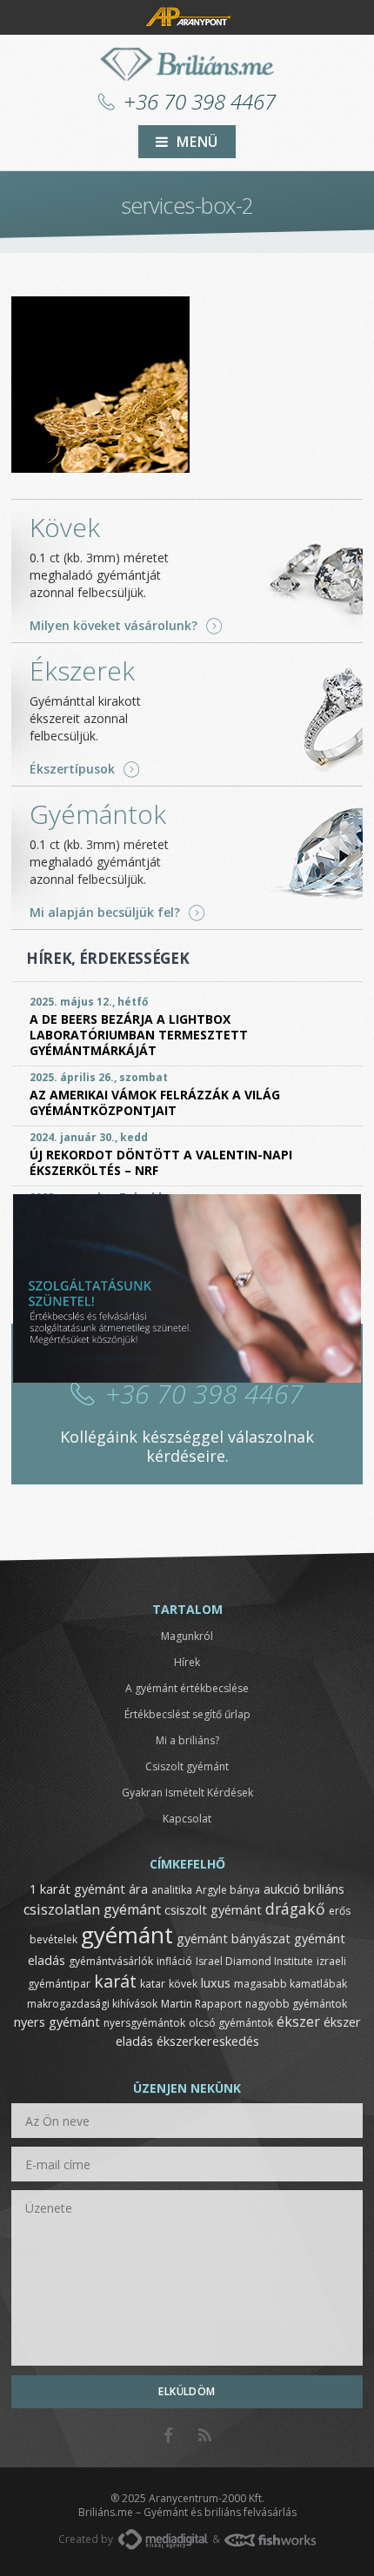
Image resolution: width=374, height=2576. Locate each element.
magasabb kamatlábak (291, 1984)
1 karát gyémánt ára (89, 1889)
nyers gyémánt (57, 2022)
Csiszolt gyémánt (187, 1766)
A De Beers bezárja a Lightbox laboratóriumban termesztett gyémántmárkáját (139, 1035)
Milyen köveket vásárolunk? (114, 626)
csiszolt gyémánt (213, 1909)
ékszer (298, 2022)
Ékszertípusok (72, 769)
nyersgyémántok (144, 2023)
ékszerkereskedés (208, 2041)
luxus (216, 1982)
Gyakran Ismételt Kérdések (187, 1793)
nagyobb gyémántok (296, 2004)
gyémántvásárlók (111, 1961)
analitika (172, 1890)
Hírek (187, 1662)
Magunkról (187, 1636)
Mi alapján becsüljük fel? (105, 913)
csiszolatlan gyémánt (92, 1909)
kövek (183, 1984)
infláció (174, 1961)
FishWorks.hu (270, 2540)
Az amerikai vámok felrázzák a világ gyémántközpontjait (155, 1102)
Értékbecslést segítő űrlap (187, 1714)
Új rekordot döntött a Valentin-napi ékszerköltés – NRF (161, 1162)
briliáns (324, 1889)
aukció (282, 1889)
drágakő (295, 1909)
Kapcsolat (187, 1819)
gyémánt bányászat (234, 1938)
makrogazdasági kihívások (92, 2004)
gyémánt (127, 1935)
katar (153, 1984)
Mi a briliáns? (187, 1740)
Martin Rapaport (201, 2004)
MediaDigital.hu (163, 2539)
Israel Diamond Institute (254, 1961)
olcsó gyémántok (231, 2023)
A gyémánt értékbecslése (187, 1688)
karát (115, 1981)
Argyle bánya (228, 1890)
